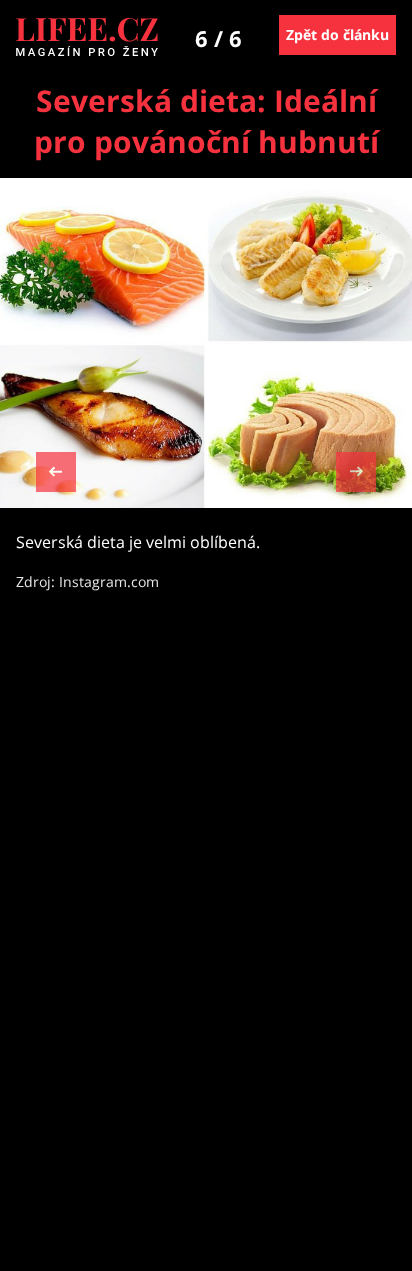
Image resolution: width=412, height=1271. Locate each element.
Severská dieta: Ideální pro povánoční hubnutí (206, 121)
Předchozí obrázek (56, 474)
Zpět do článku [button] (337, 34)
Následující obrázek (356, 469)
